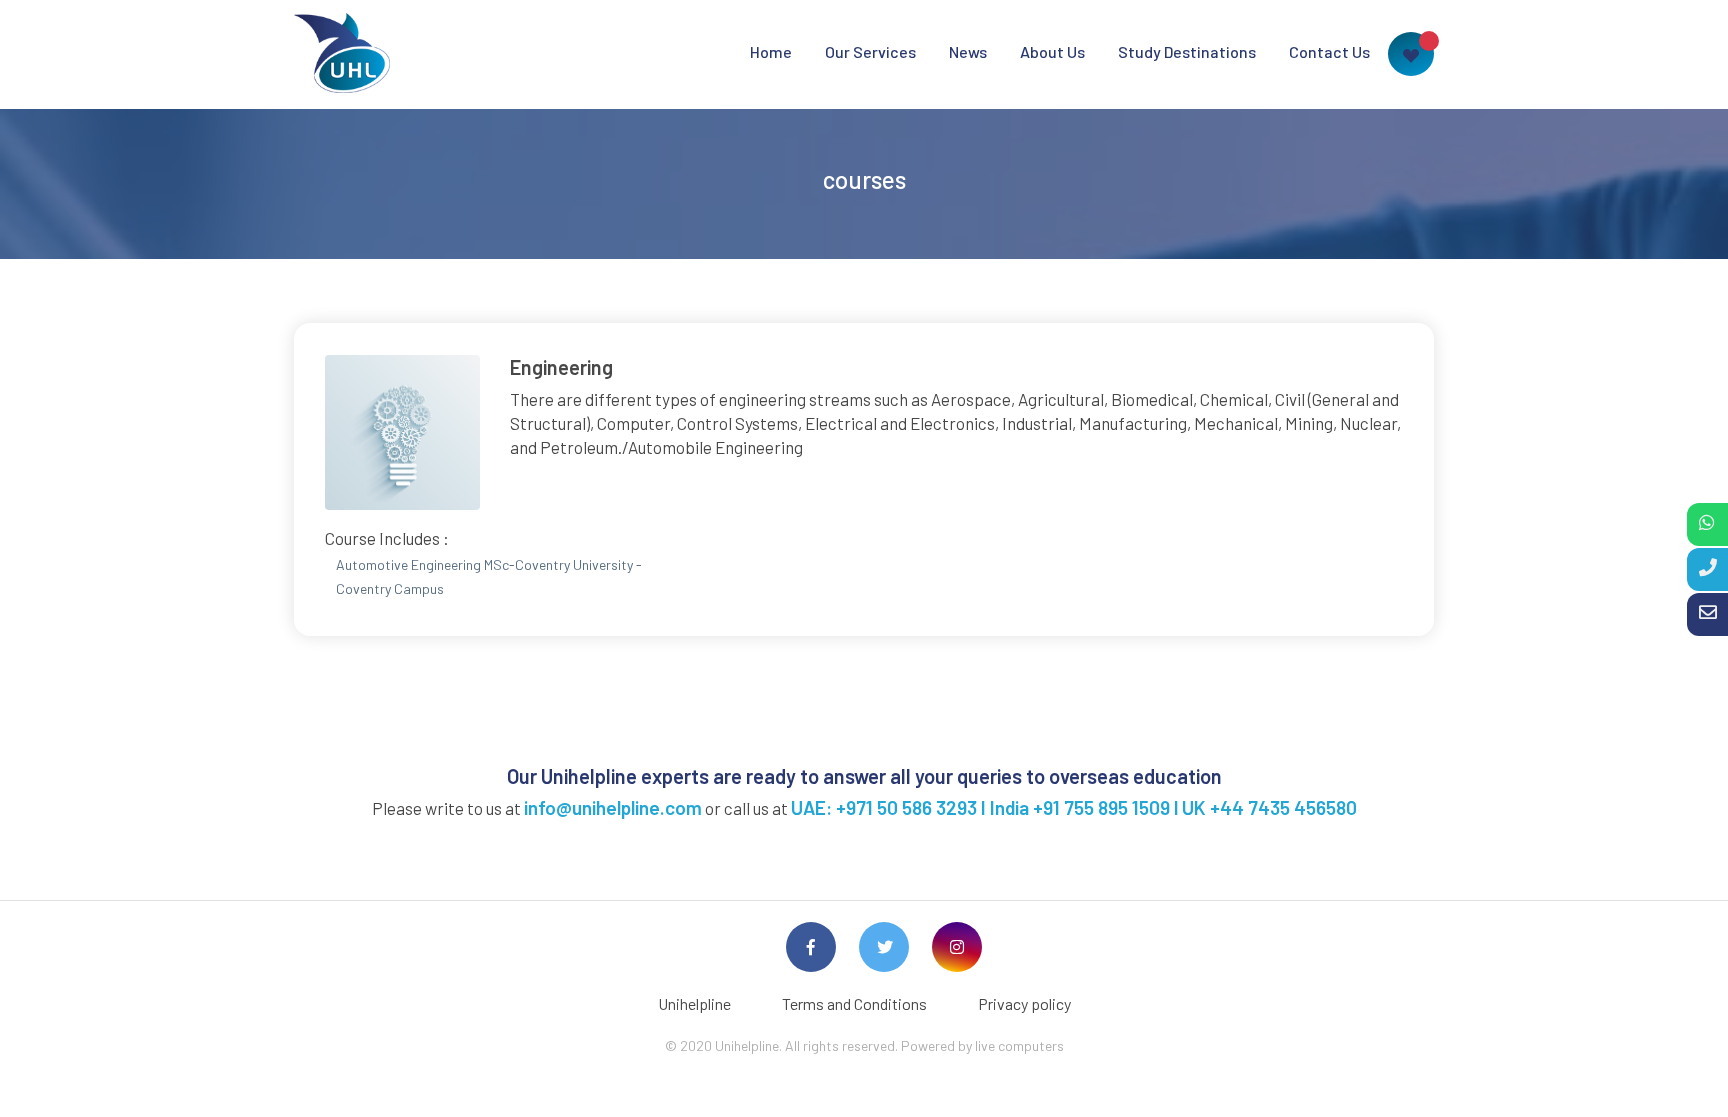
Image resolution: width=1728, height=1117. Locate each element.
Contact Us (1329, 51)
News (968, 51)
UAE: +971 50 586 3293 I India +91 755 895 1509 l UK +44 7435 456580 (1074, 807)
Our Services (870, 51)
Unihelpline (694, 1003)
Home (771, 51)
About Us (1052, 51)
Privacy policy (1024, 1003)
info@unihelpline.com (613, 807)
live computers (1019, 1045)
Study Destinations (1187, 51)
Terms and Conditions (854, 1003)
